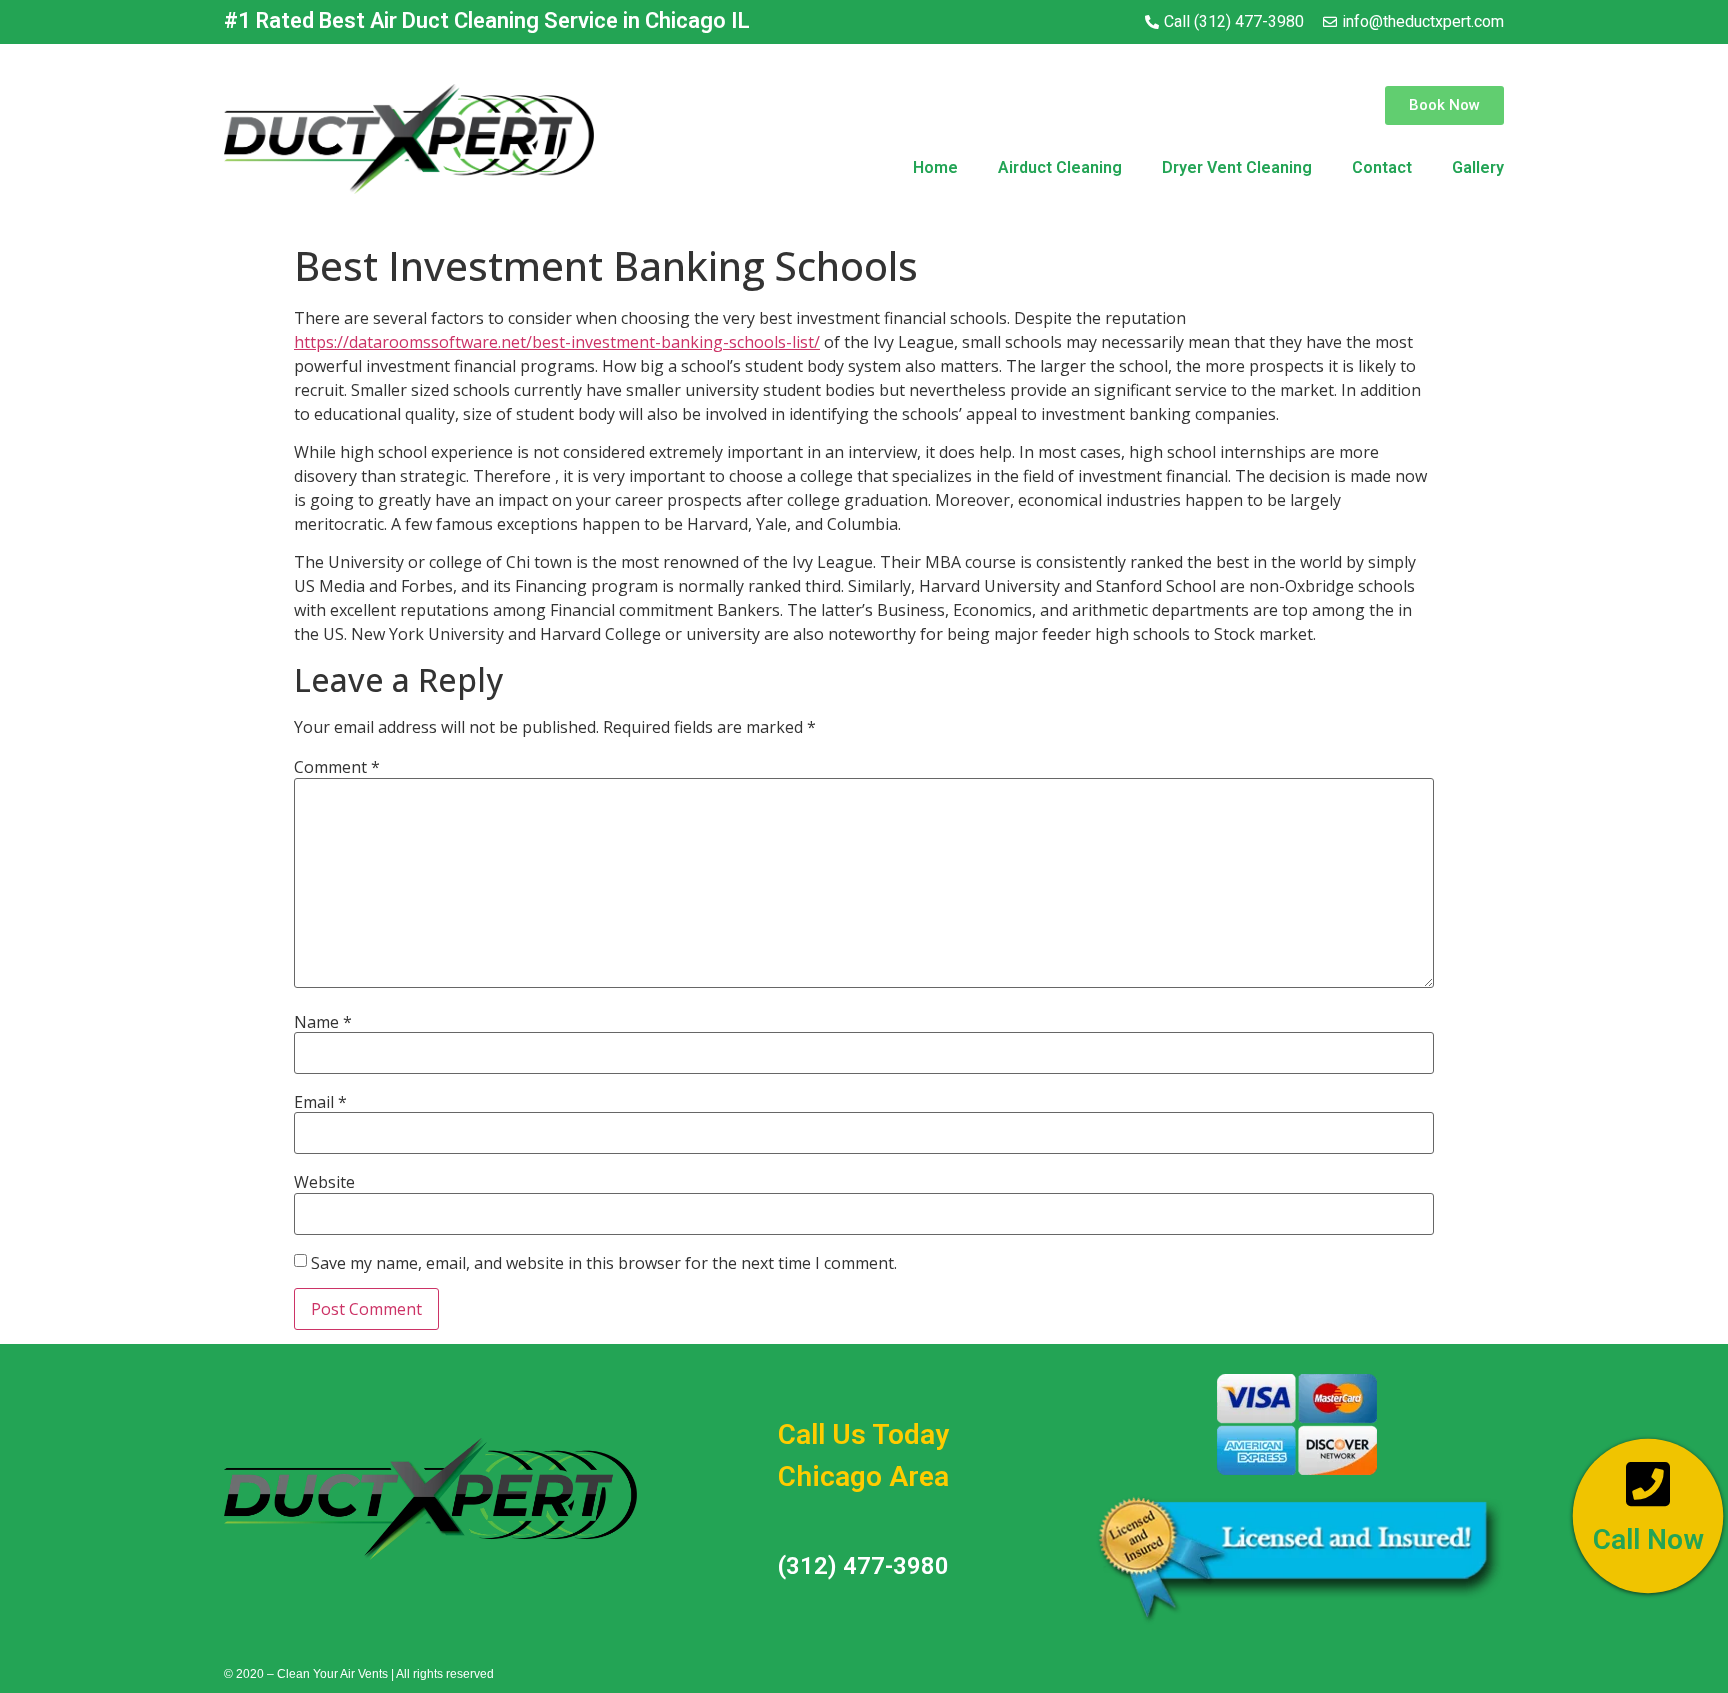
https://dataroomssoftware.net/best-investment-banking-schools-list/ (557, 342)
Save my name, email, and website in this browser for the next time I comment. (604, 1263)
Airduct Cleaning (1060, 167)
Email (320, 1102)
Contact (1382, 167)
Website (324, 1182)
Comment (337, 767)
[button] (1444, 105)
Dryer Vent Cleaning (1237, 167)
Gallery (1478, 167)
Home (935, 167)
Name (323, 1022)
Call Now (1647, 1541)
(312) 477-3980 (863, 1566)
